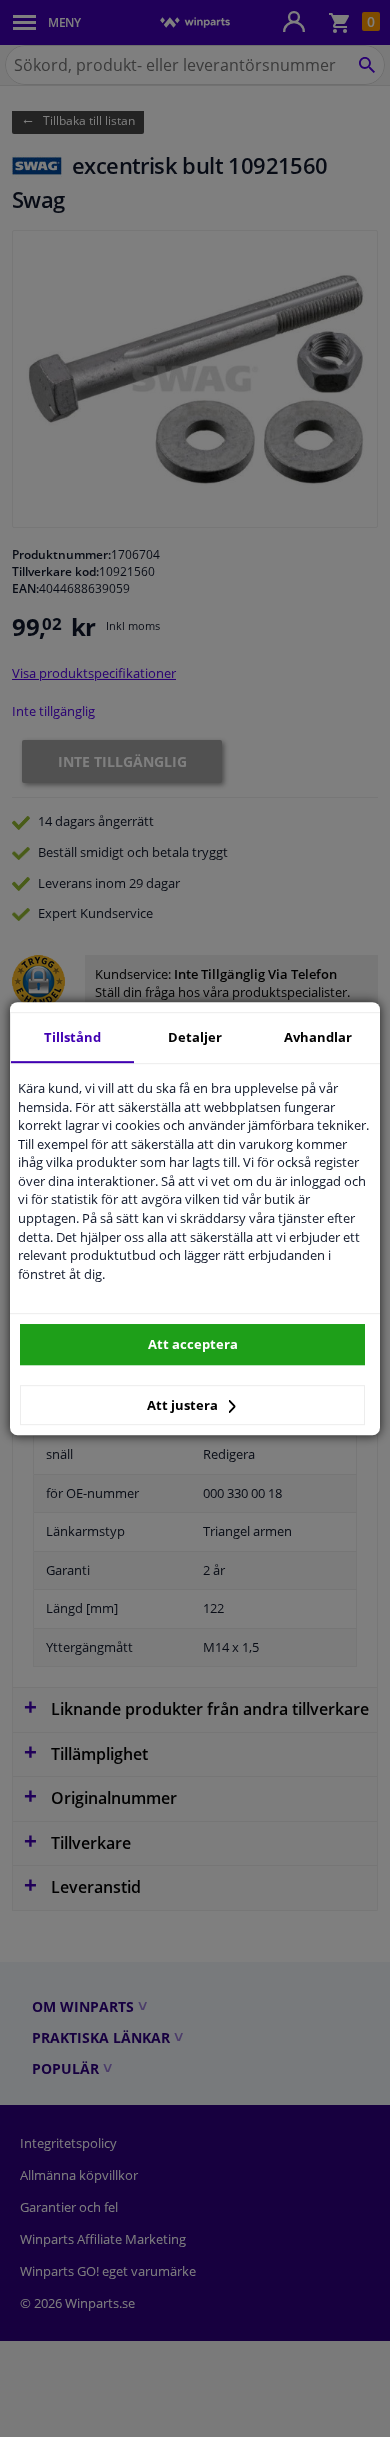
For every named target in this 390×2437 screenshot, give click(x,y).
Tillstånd (72, 1037)
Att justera (184, 1405)
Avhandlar (318, 1037)
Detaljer (195, 1037)
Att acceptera (193, 1344)
